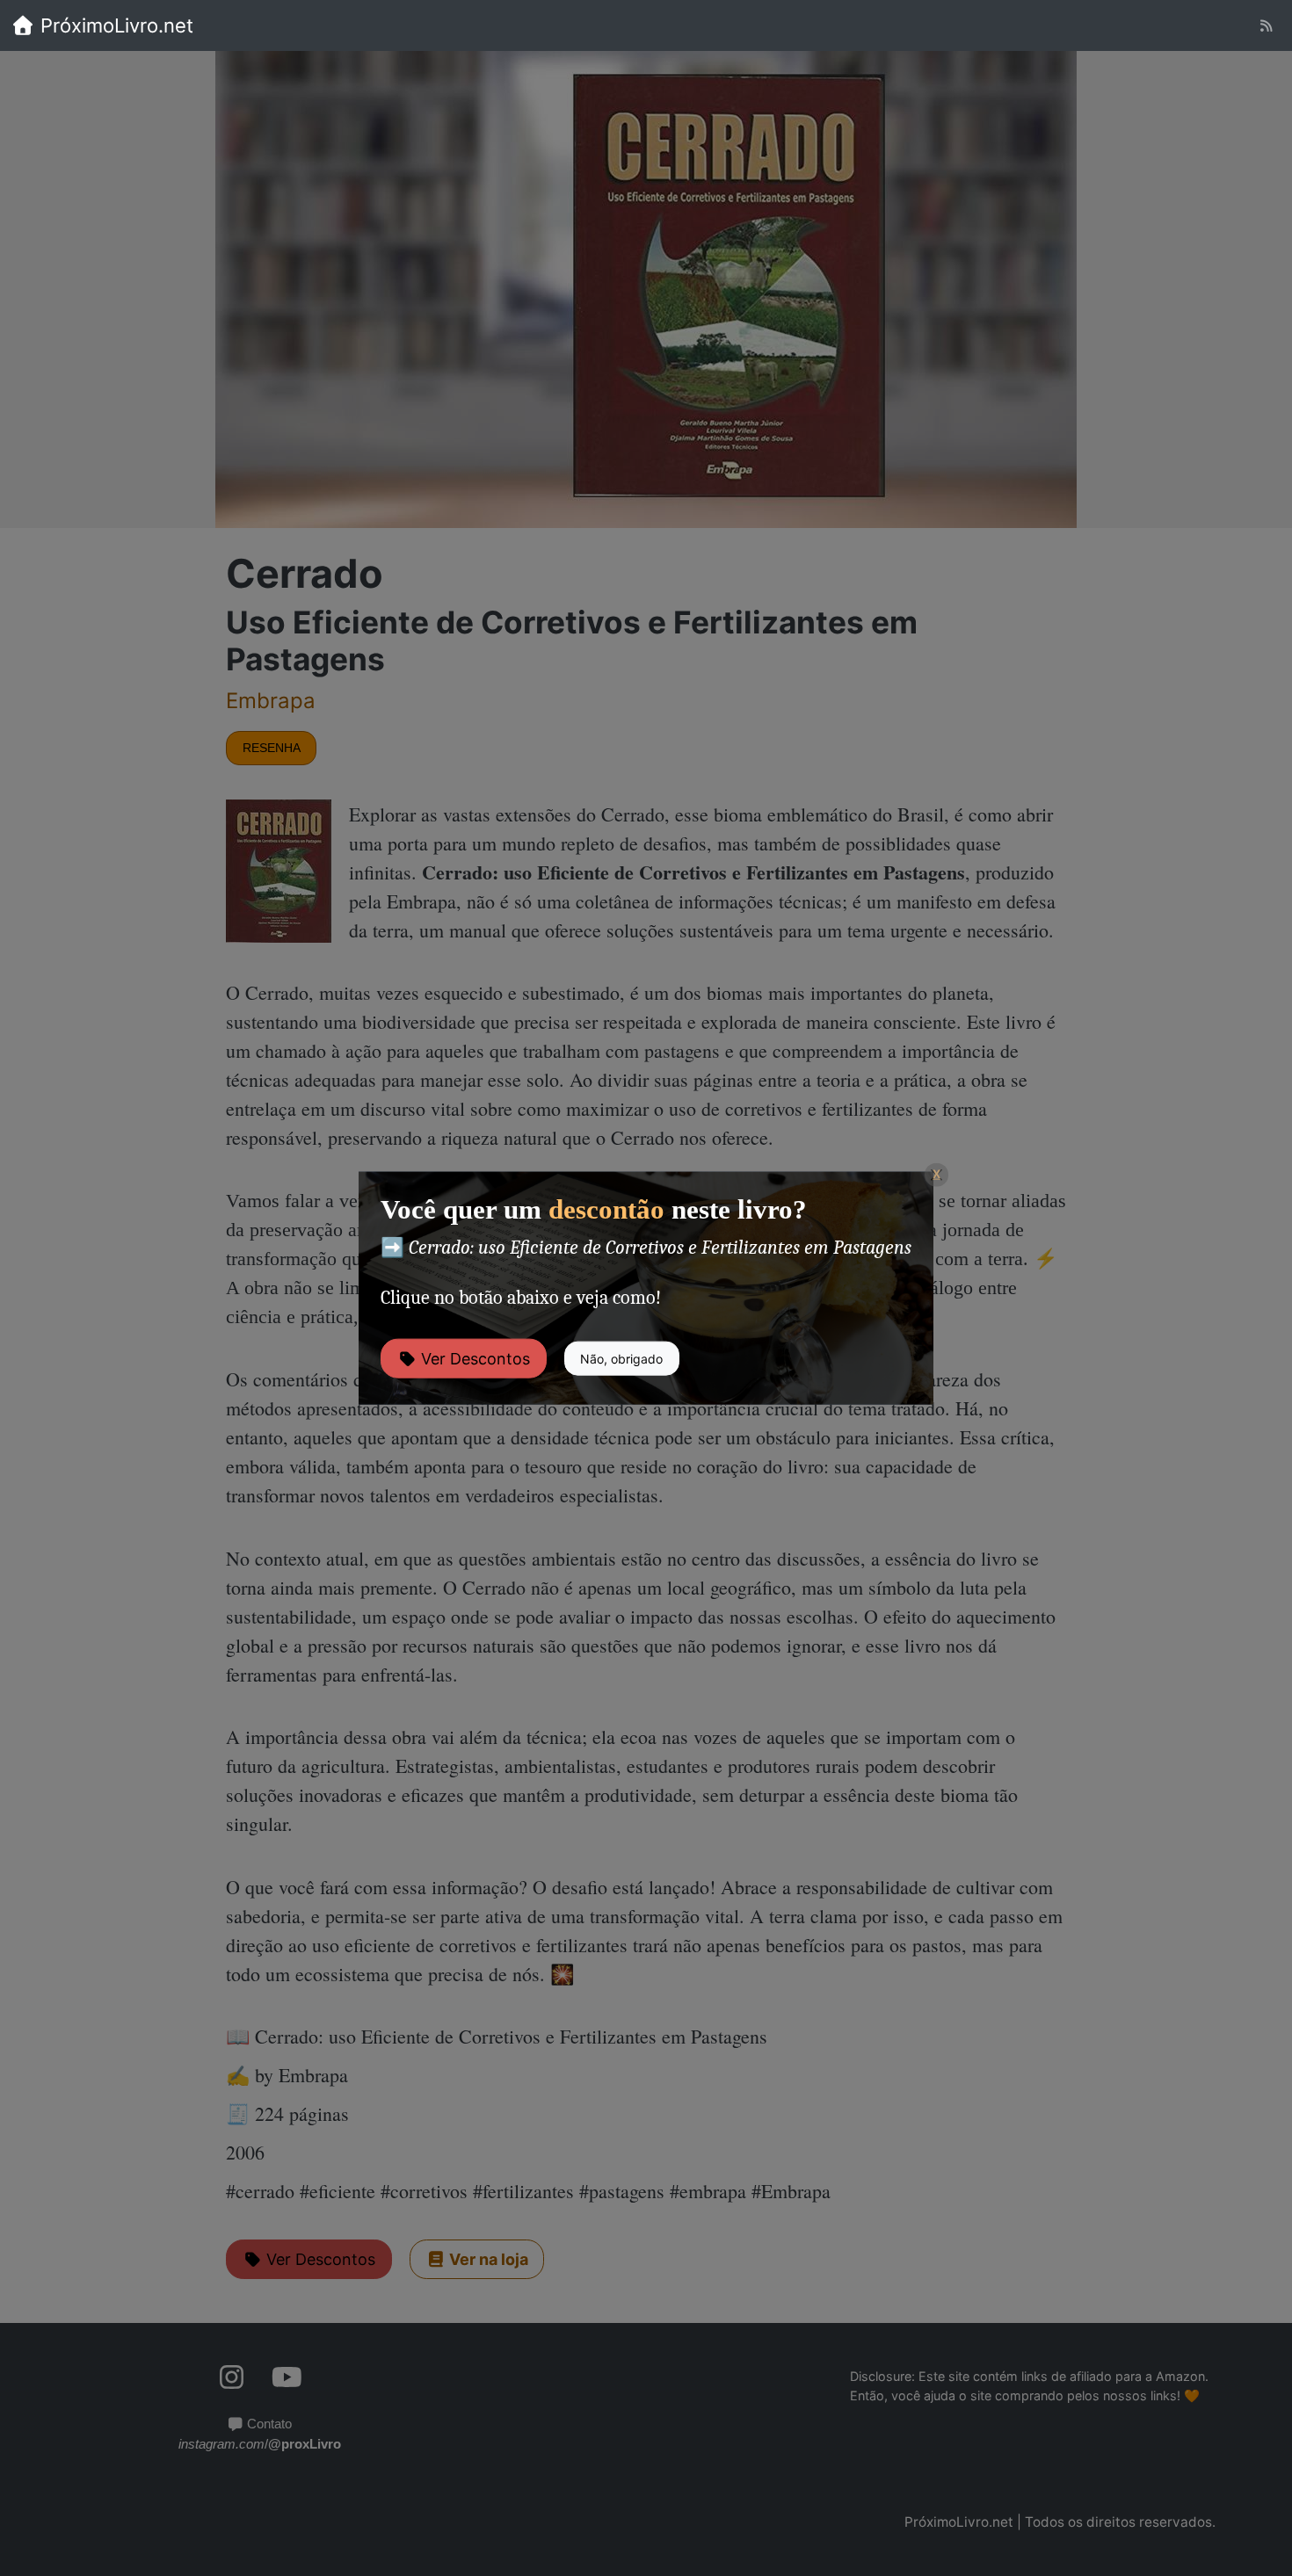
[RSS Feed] (1266, 26)
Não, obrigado (621, 1358)
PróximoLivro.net (114, 25)
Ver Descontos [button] (473, 1358)
